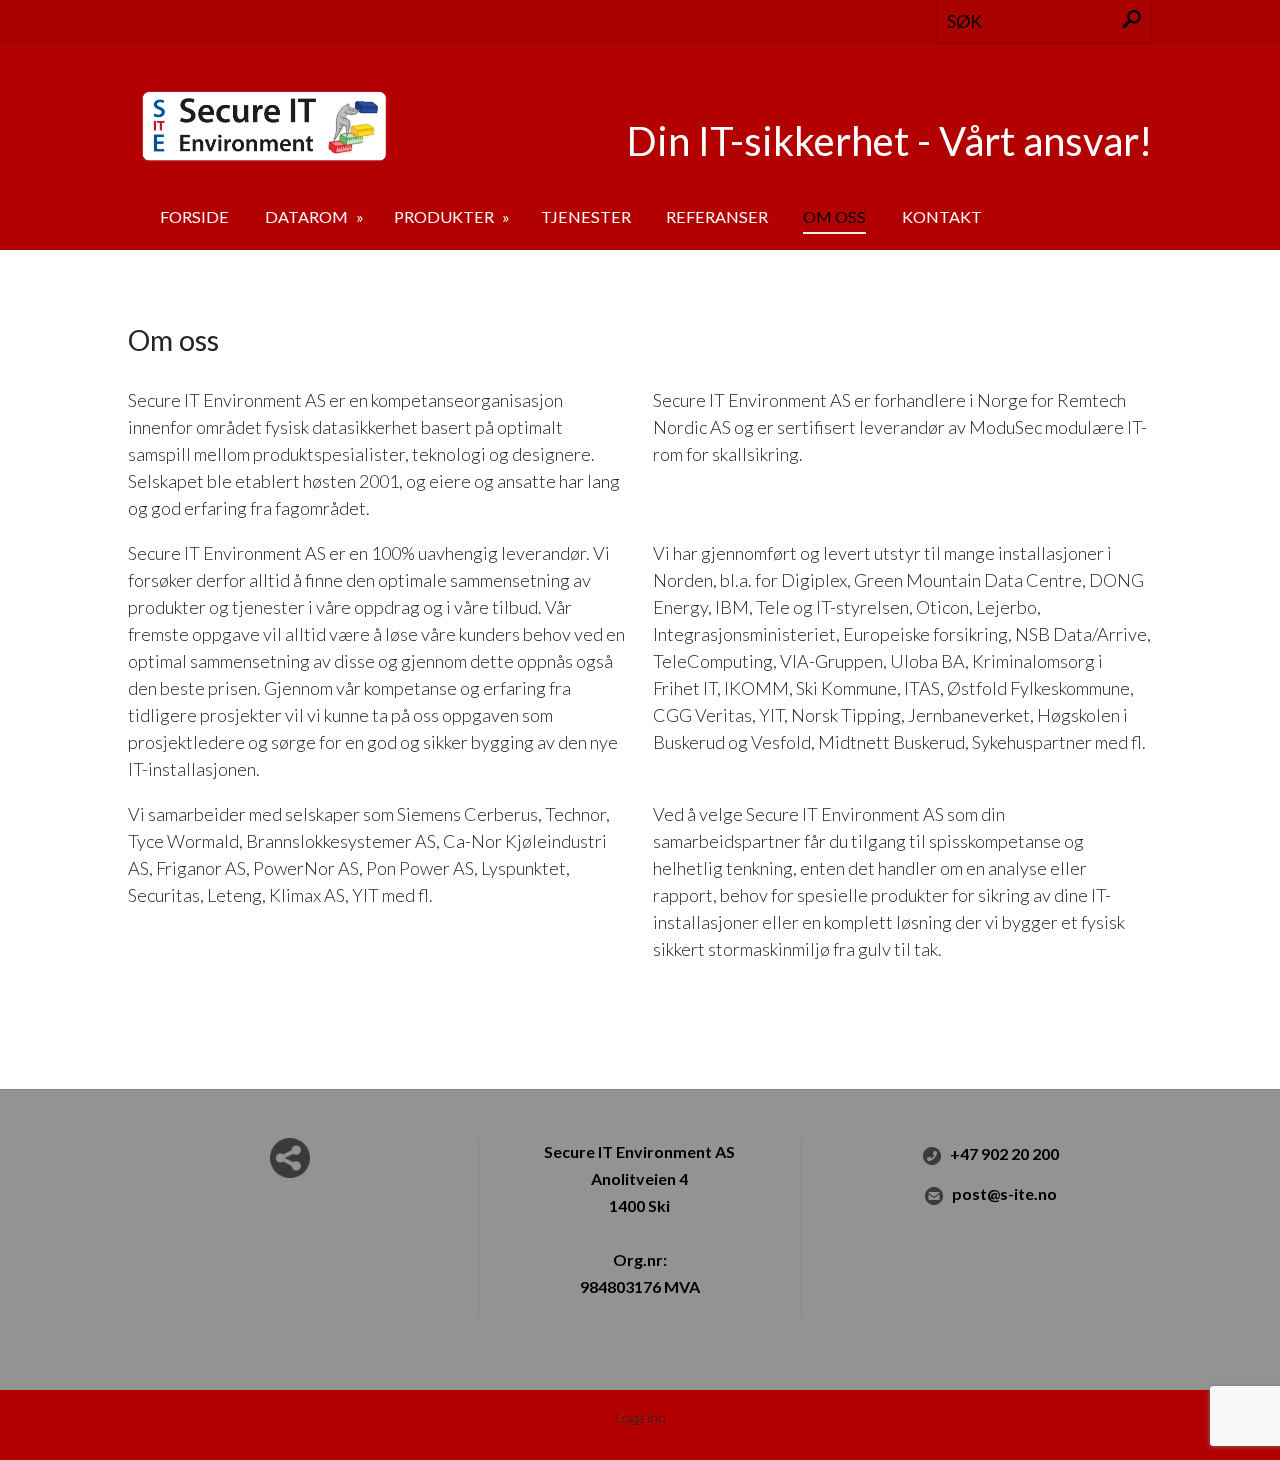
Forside (194, 216)
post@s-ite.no (1004, 1193)
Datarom (308, 216)
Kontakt (942, 216)
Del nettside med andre (290, 1158)
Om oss (834, 216)
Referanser (717, 216)
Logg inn (640, 1417)
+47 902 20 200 (1004, 1153)
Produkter (445, 216)
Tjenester (586, 216)
